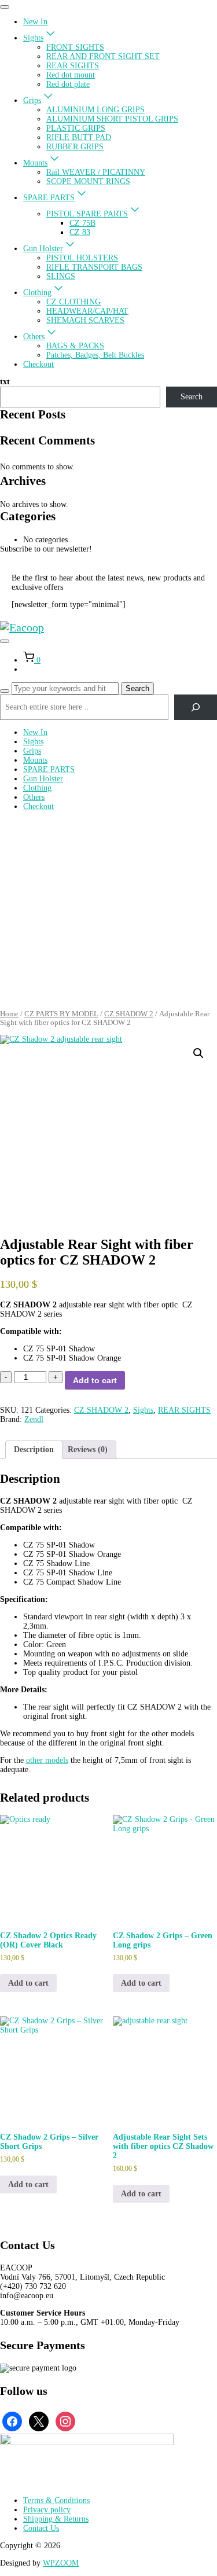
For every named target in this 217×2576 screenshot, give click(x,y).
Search (192, 397)
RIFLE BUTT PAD (79, 137)
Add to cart (95, 1380)
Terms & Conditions (56, 2500)
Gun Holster (43, 249)
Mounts (35, 163)
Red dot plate (68, 84)
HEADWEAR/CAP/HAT (87, 311)
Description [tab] (34, 1449)
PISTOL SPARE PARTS (87, 214)
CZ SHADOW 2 (129, 1014)
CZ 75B (82, 223)
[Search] (5, 691)
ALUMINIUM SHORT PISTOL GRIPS (112, 119)
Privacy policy (47, 2510)
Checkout (38, 364)
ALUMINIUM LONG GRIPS (95, 110)
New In (35, 22)
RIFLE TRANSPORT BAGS (94, 267)
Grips (32, 100)
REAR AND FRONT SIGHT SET (103, 56)
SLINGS (61, 276)
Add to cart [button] (28, 1983)
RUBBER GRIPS (75, 147)
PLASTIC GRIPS (76, 128)
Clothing (37, 293)
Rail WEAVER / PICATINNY (96, 172)
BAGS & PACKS (75, 346)
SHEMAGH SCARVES (85, 320)
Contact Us (41, 2528)
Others (34, 337)
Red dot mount (71, 75)
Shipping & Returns (56, 2519)
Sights (33, 38)
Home (9, 1014)
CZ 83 (80, 232)
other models (47, 1760)
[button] (198, 1053)
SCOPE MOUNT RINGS (88, 181)
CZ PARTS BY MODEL (61, 1014)
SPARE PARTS (49, 198)
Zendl (34, 1419)
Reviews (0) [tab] (88, 1449)
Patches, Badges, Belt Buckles (95, 355)
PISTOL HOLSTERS (82, 258)
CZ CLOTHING (73, 302)
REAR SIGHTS (73, 66)
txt (5, 382)
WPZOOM (61, 2563)
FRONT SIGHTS (75, 47)
